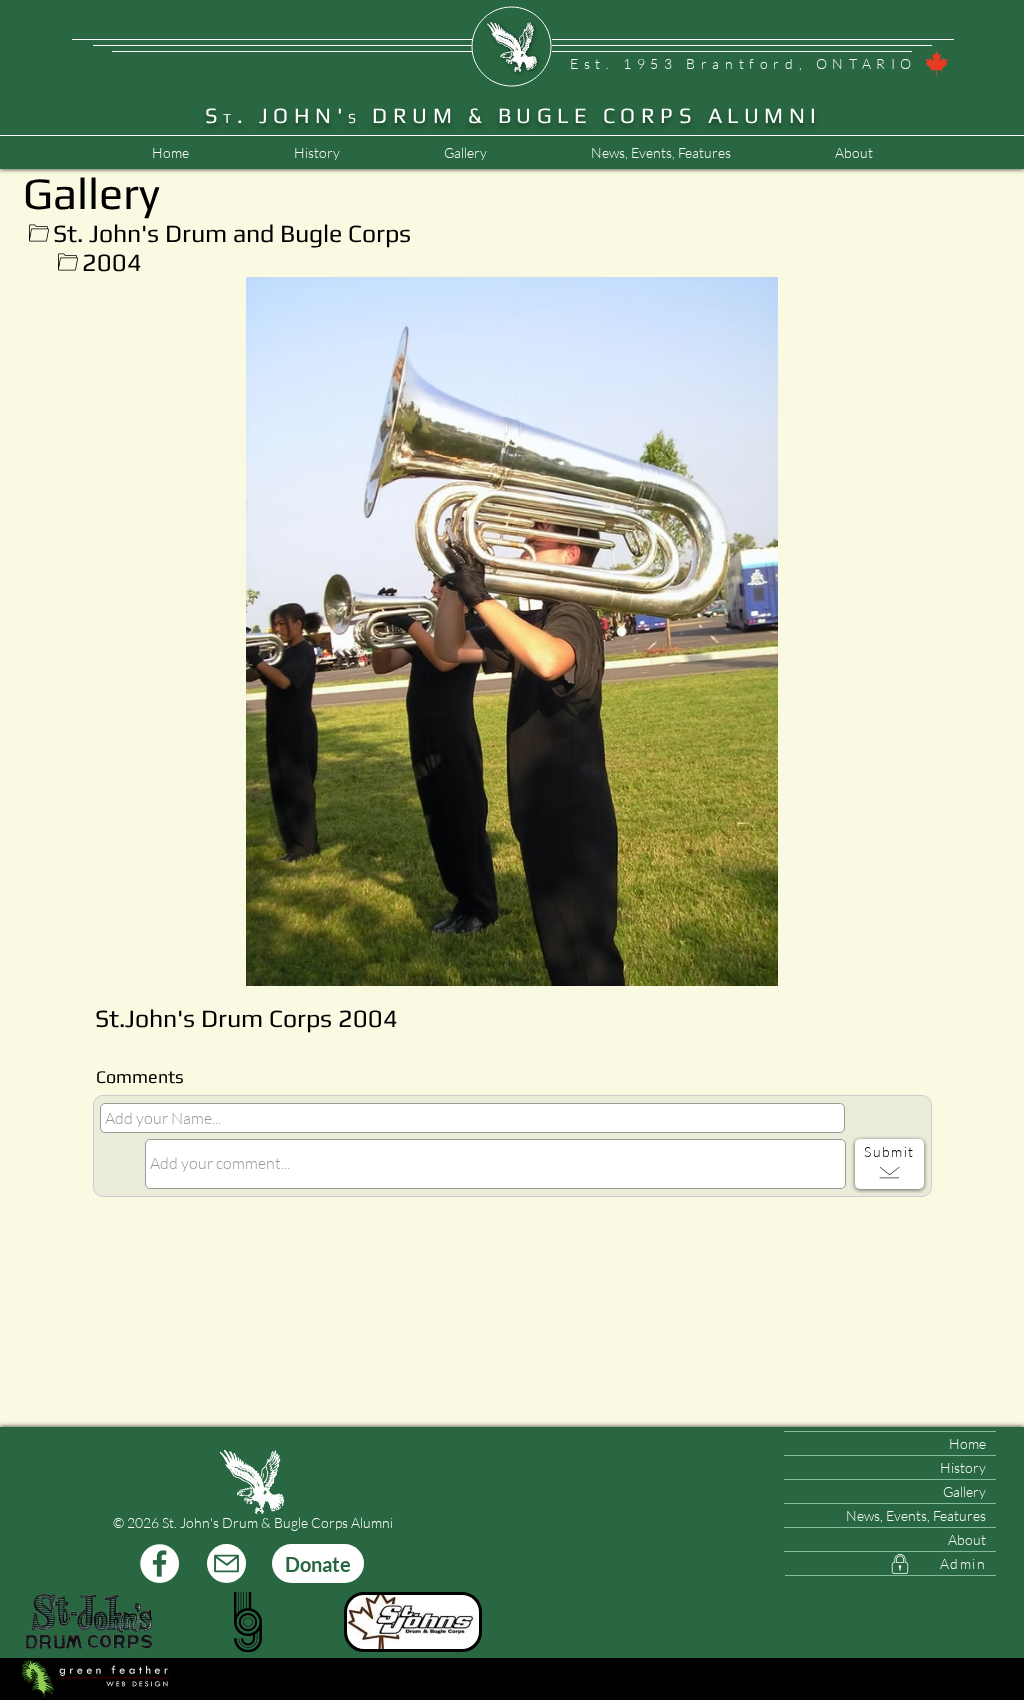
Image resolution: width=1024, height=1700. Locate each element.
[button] (660, 153)
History (963, 1467)
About (967, 1539)
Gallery (964, 1491)
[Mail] (226, 1563)
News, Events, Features (916, 1515)
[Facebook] (159, 1563)
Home (967, 1443)
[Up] (38, 233)
